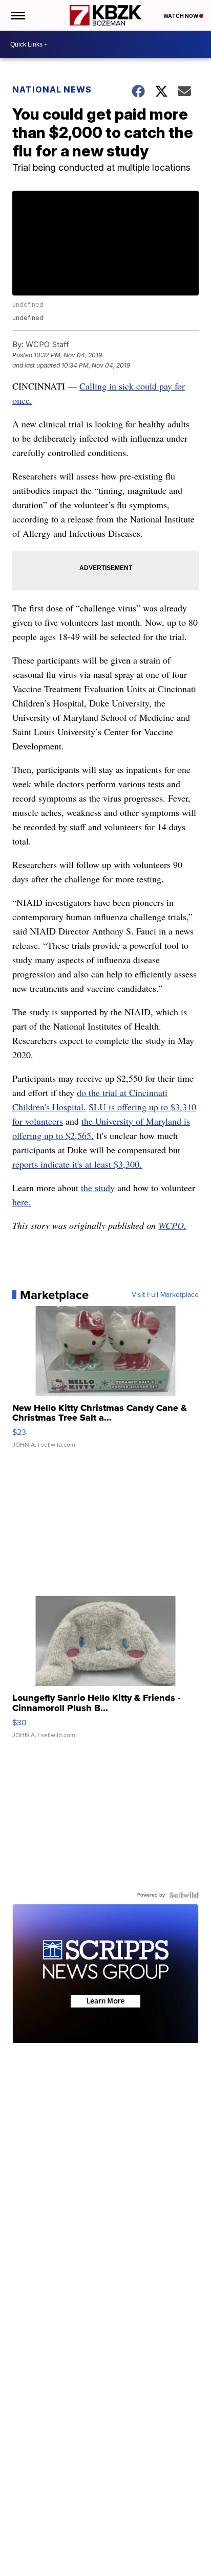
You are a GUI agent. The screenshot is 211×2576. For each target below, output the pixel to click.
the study (98, 1188)
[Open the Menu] (17, 15)
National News (52, 89)
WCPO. (172, 1225)
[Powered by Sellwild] (184, 1895)
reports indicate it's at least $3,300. (77, 1164)
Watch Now (181, 16)
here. (22, 1202)
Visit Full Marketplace (165, 1295)
